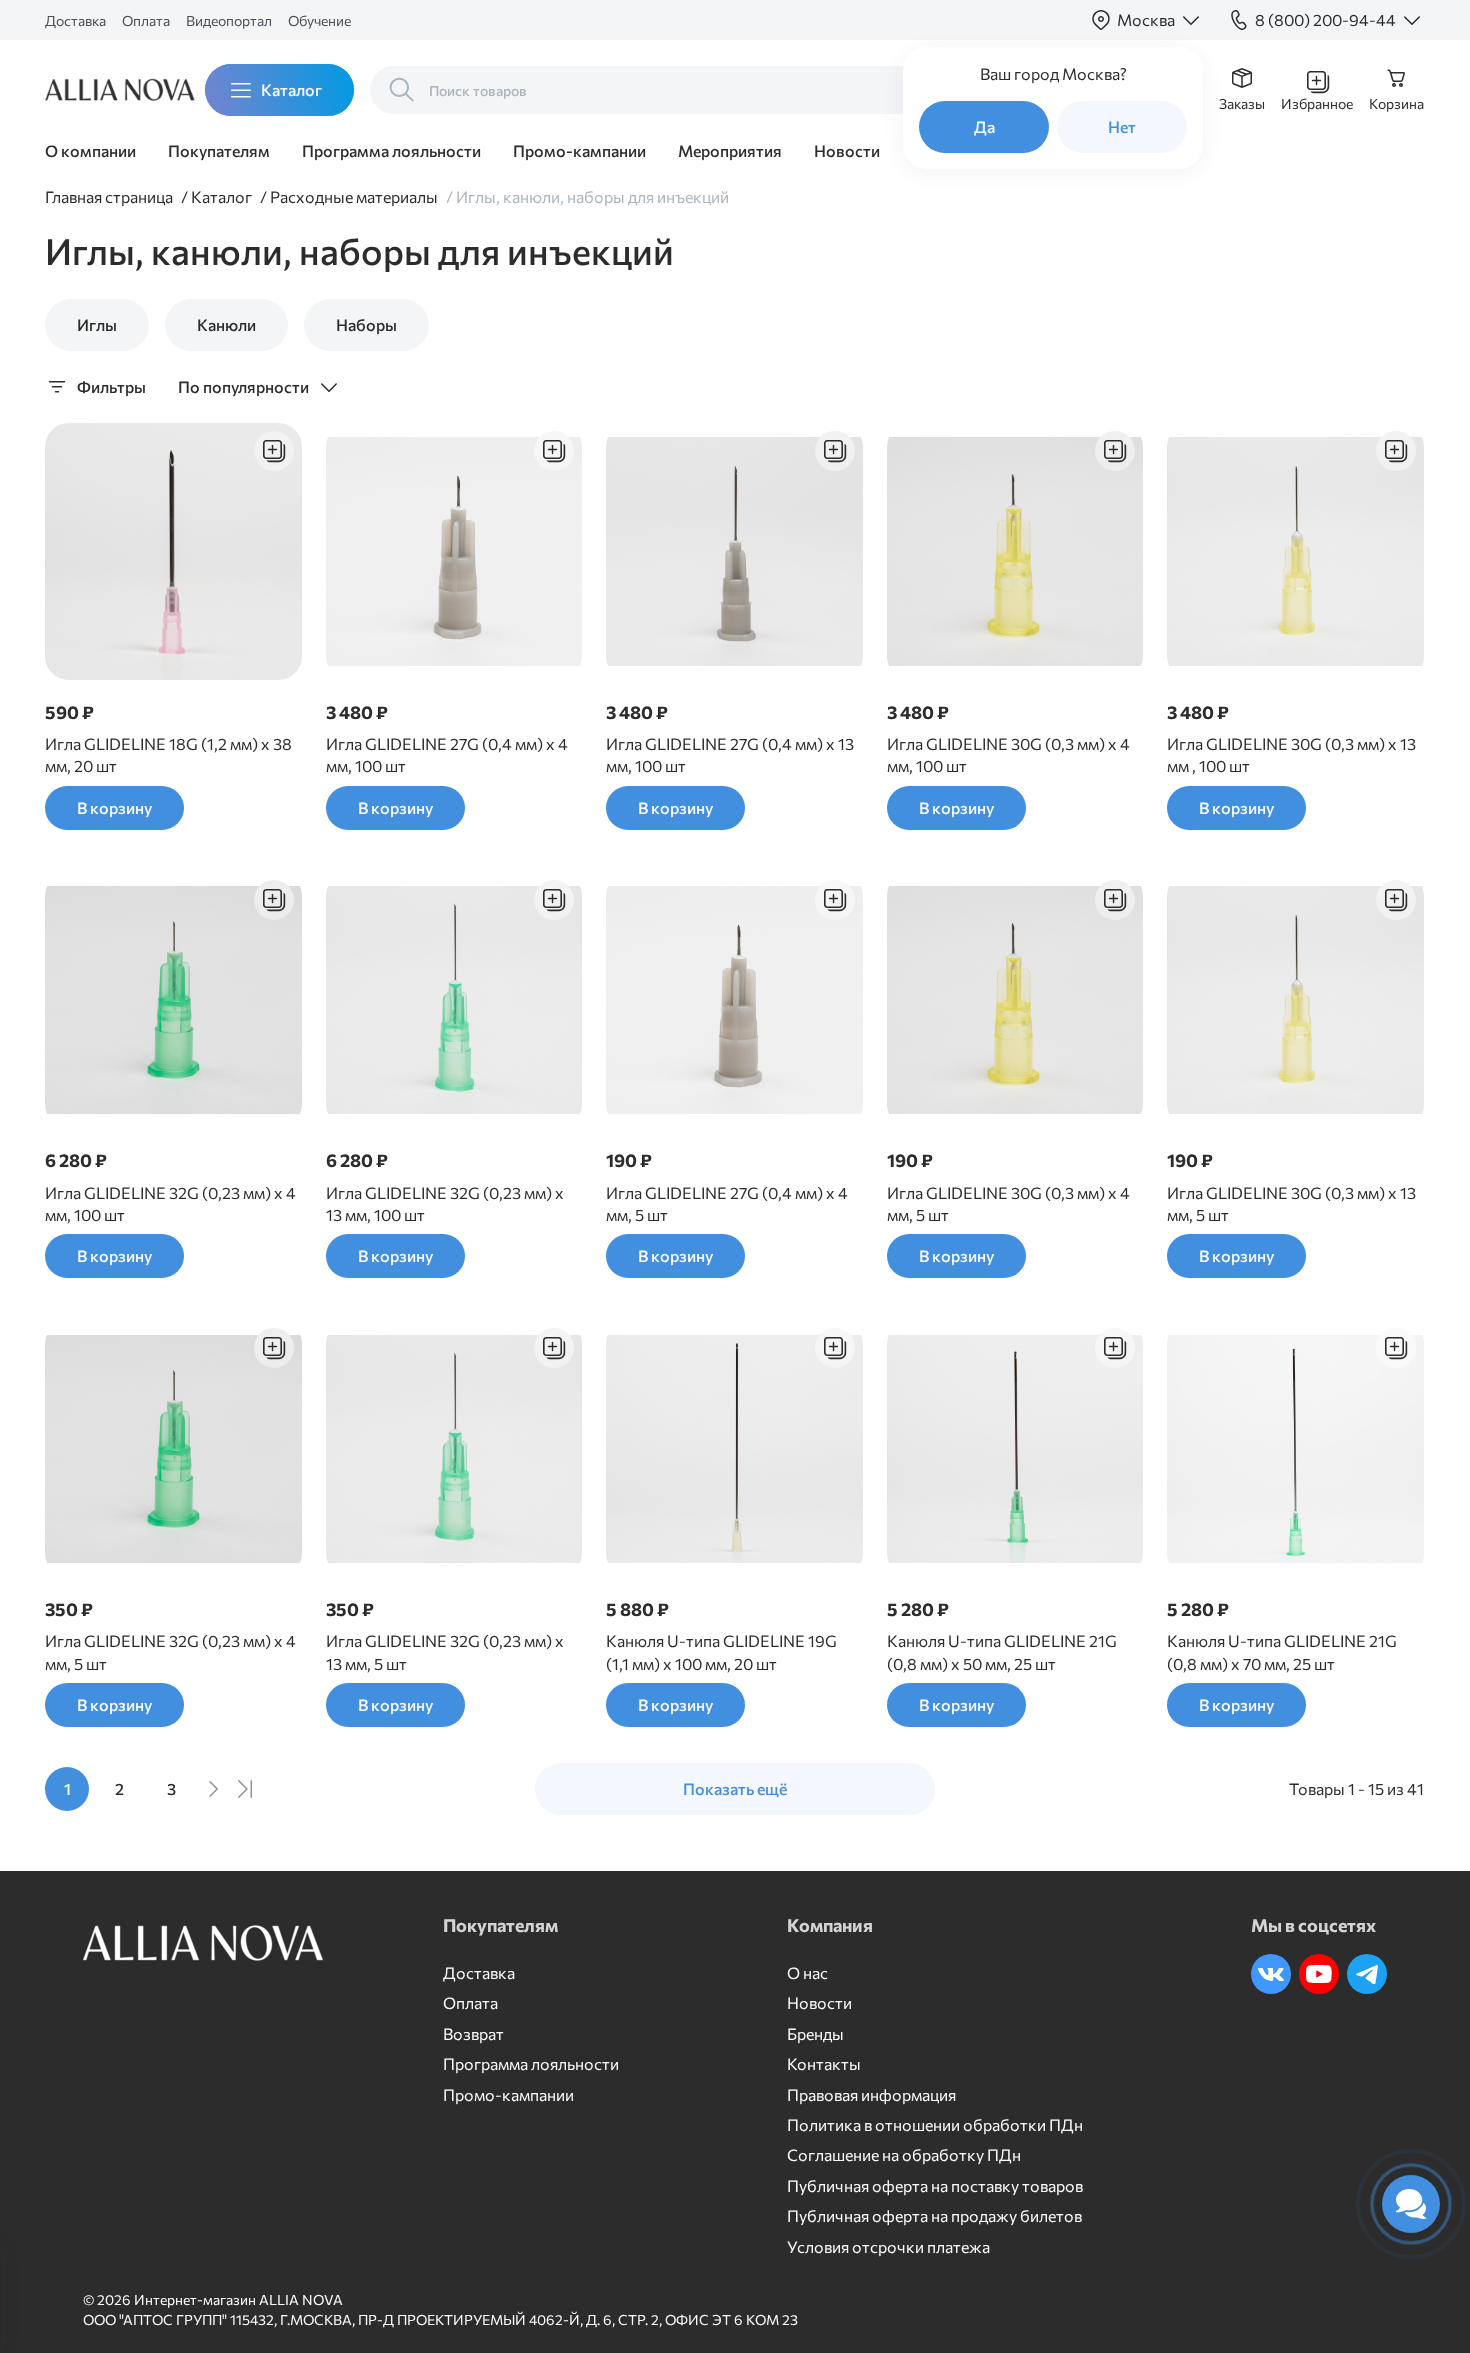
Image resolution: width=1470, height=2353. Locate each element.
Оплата (146, 20)
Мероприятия (730, 150)
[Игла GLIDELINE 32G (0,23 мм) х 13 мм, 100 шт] (454, 1000)
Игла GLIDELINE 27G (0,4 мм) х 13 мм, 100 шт (730, 754)
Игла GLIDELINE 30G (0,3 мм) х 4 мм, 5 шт (1008, 1203)
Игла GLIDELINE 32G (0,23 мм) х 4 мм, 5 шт (170, 1651)
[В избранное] (274, 451)
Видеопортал (229, 20)
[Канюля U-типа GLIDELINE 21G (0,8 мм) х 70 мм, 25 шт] (1295, 1448)
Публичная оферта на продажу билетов (934, 2215)
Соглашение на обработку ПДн (904, 2154)
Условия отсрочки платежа (888, 2246)
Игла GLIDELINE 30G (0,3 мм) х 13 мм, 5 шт (1291, 1203)
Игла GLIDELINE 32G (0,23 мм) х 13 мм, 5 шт (445, 1651)
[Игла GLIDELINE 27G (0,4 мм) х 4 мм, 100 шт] (454, 551)
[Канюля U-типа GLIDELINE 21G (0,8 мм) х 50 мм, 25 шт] (1015, 1448)
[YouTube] (1319, 1974)
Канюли (226, 324)
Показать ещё (735, 1788)
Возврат (473, 2033)
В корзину (114, 807)
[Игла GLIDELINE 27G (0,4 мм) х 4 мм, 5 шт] (734, 1000)
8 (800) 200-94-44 (1325, 19)
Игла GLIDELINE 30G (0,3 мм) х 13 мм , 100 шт (1291, 754)
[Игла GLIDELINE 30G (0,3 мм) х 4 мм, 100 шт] (1015, 551)
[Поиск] (402, 90)
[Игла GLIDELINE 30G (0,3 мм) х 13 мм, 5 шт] (1295, 1000)
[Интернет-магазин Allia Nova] (105, 90)
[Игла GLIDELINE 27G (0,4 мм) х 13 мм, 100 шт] (734, 551)
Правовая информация (871, 2094)
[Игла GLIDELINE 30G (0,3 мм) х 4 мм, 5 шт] (1015, 1000)
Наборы (366, 324)
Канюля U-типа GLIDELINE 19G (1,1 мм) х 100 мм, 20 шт (721, 1651)
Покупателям (219, 150)
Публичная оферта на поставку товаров (935, 2185)
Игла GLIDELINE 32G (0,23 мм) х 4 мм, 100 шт (170, 1203)
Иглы (97, 324)
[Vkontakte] (1271, 1974)
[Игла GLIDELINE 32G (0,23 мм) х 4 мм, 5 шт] (173, 1448)
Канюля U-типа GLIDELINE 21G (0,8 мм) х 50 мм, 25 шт (1002, 1651)
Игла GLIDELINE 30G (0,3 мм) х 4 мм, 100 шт (1008, 754)
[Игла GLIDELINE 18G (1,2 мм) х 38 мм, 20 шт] (173, 551)
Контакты (824, 2063)
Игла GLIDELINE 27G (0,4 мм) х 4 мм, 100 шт (447, 754)
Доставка (75, 20)
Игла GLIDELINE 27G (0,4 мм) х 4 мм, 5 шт (727, 1203)
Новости (847, 150)
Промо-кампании (579, 150)
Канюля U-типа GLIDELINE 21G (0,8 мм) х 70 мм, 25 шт (1282, 1651)
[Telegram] (1367, 1974)
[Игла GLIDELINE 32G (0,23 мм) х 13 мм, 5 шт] (454, 1448)
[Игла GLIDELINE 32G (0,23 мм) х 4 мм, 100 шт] (173, 1000)
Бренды (815, 2033)
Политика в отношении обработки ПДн (935, 2124)
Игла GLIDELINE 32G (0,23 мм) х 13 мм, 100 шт (445, 1203)
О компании (90, 150)
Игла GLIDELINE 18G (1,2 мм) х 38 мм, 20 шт (168, 754)
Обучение (319, 20)
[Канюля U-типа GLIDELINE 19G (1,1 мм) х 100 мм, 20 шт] (734, 1448)
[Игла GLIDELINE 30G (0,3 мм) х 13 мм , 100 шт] (1295, 551)
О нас (807, 1972)
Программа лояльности (391, 150)
